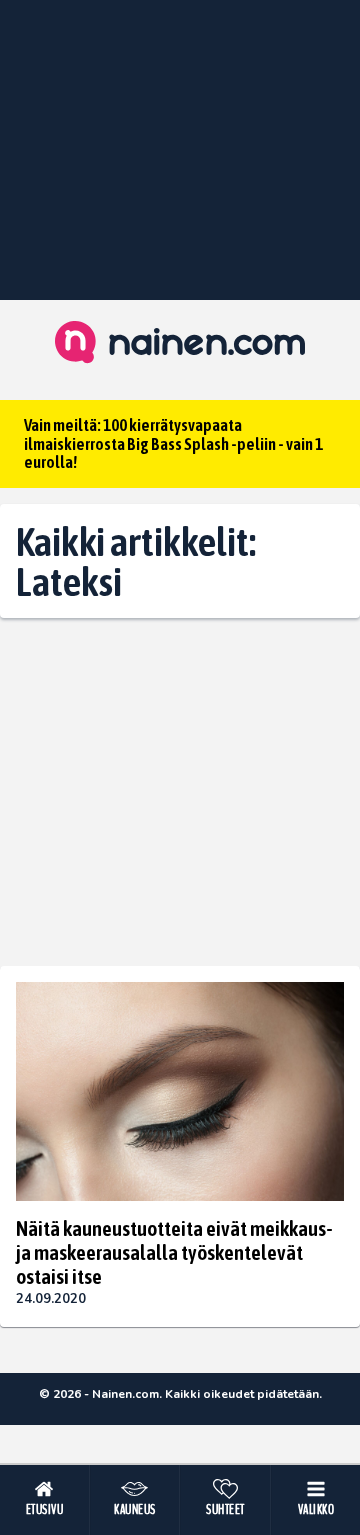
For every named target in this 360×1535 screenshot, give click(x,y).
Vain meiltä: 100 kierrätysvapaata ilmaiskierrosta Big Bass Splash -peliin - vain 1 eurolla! (173, 443)
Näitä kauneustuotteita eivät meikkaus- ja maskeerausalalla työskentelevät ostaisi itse (174, 1252)
